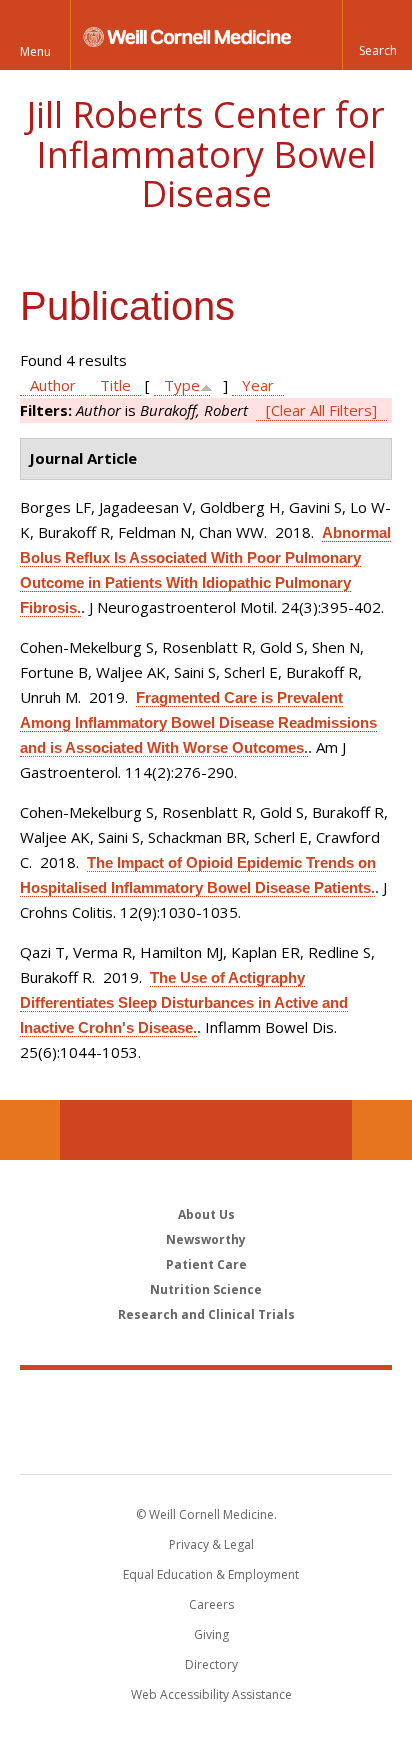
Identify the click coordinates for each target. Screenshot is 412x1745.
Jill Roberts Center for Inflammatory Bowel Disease (206, 154)
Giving (211, 1634)
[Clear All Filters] (321, 410)
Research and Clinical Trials (206, 1314)
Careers (211, 1604)
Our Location (30, 1130)
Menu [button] (35, 51)
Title (115, 385)
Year (258, 385)
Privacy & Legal (211, 1544)
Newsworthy (206, 1239)
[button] (377, 35)
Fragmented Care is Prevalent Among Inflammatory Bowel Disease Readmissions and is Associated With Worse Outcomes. (198, 722)
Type (182, 385)
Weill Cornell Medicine (206, 1400)
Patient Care (206, 1264)
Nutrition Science (206, 1289)
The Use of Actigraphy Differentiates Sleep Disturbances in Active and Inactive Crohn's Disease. (184, 1002)
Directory (211, 1664)
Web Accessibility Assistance (211, 1694)
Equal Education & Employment (211, 1574)
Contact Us (382, 1130)
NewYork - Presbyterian (206, 1442)
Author (53, 385)
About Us (206, 1214)
